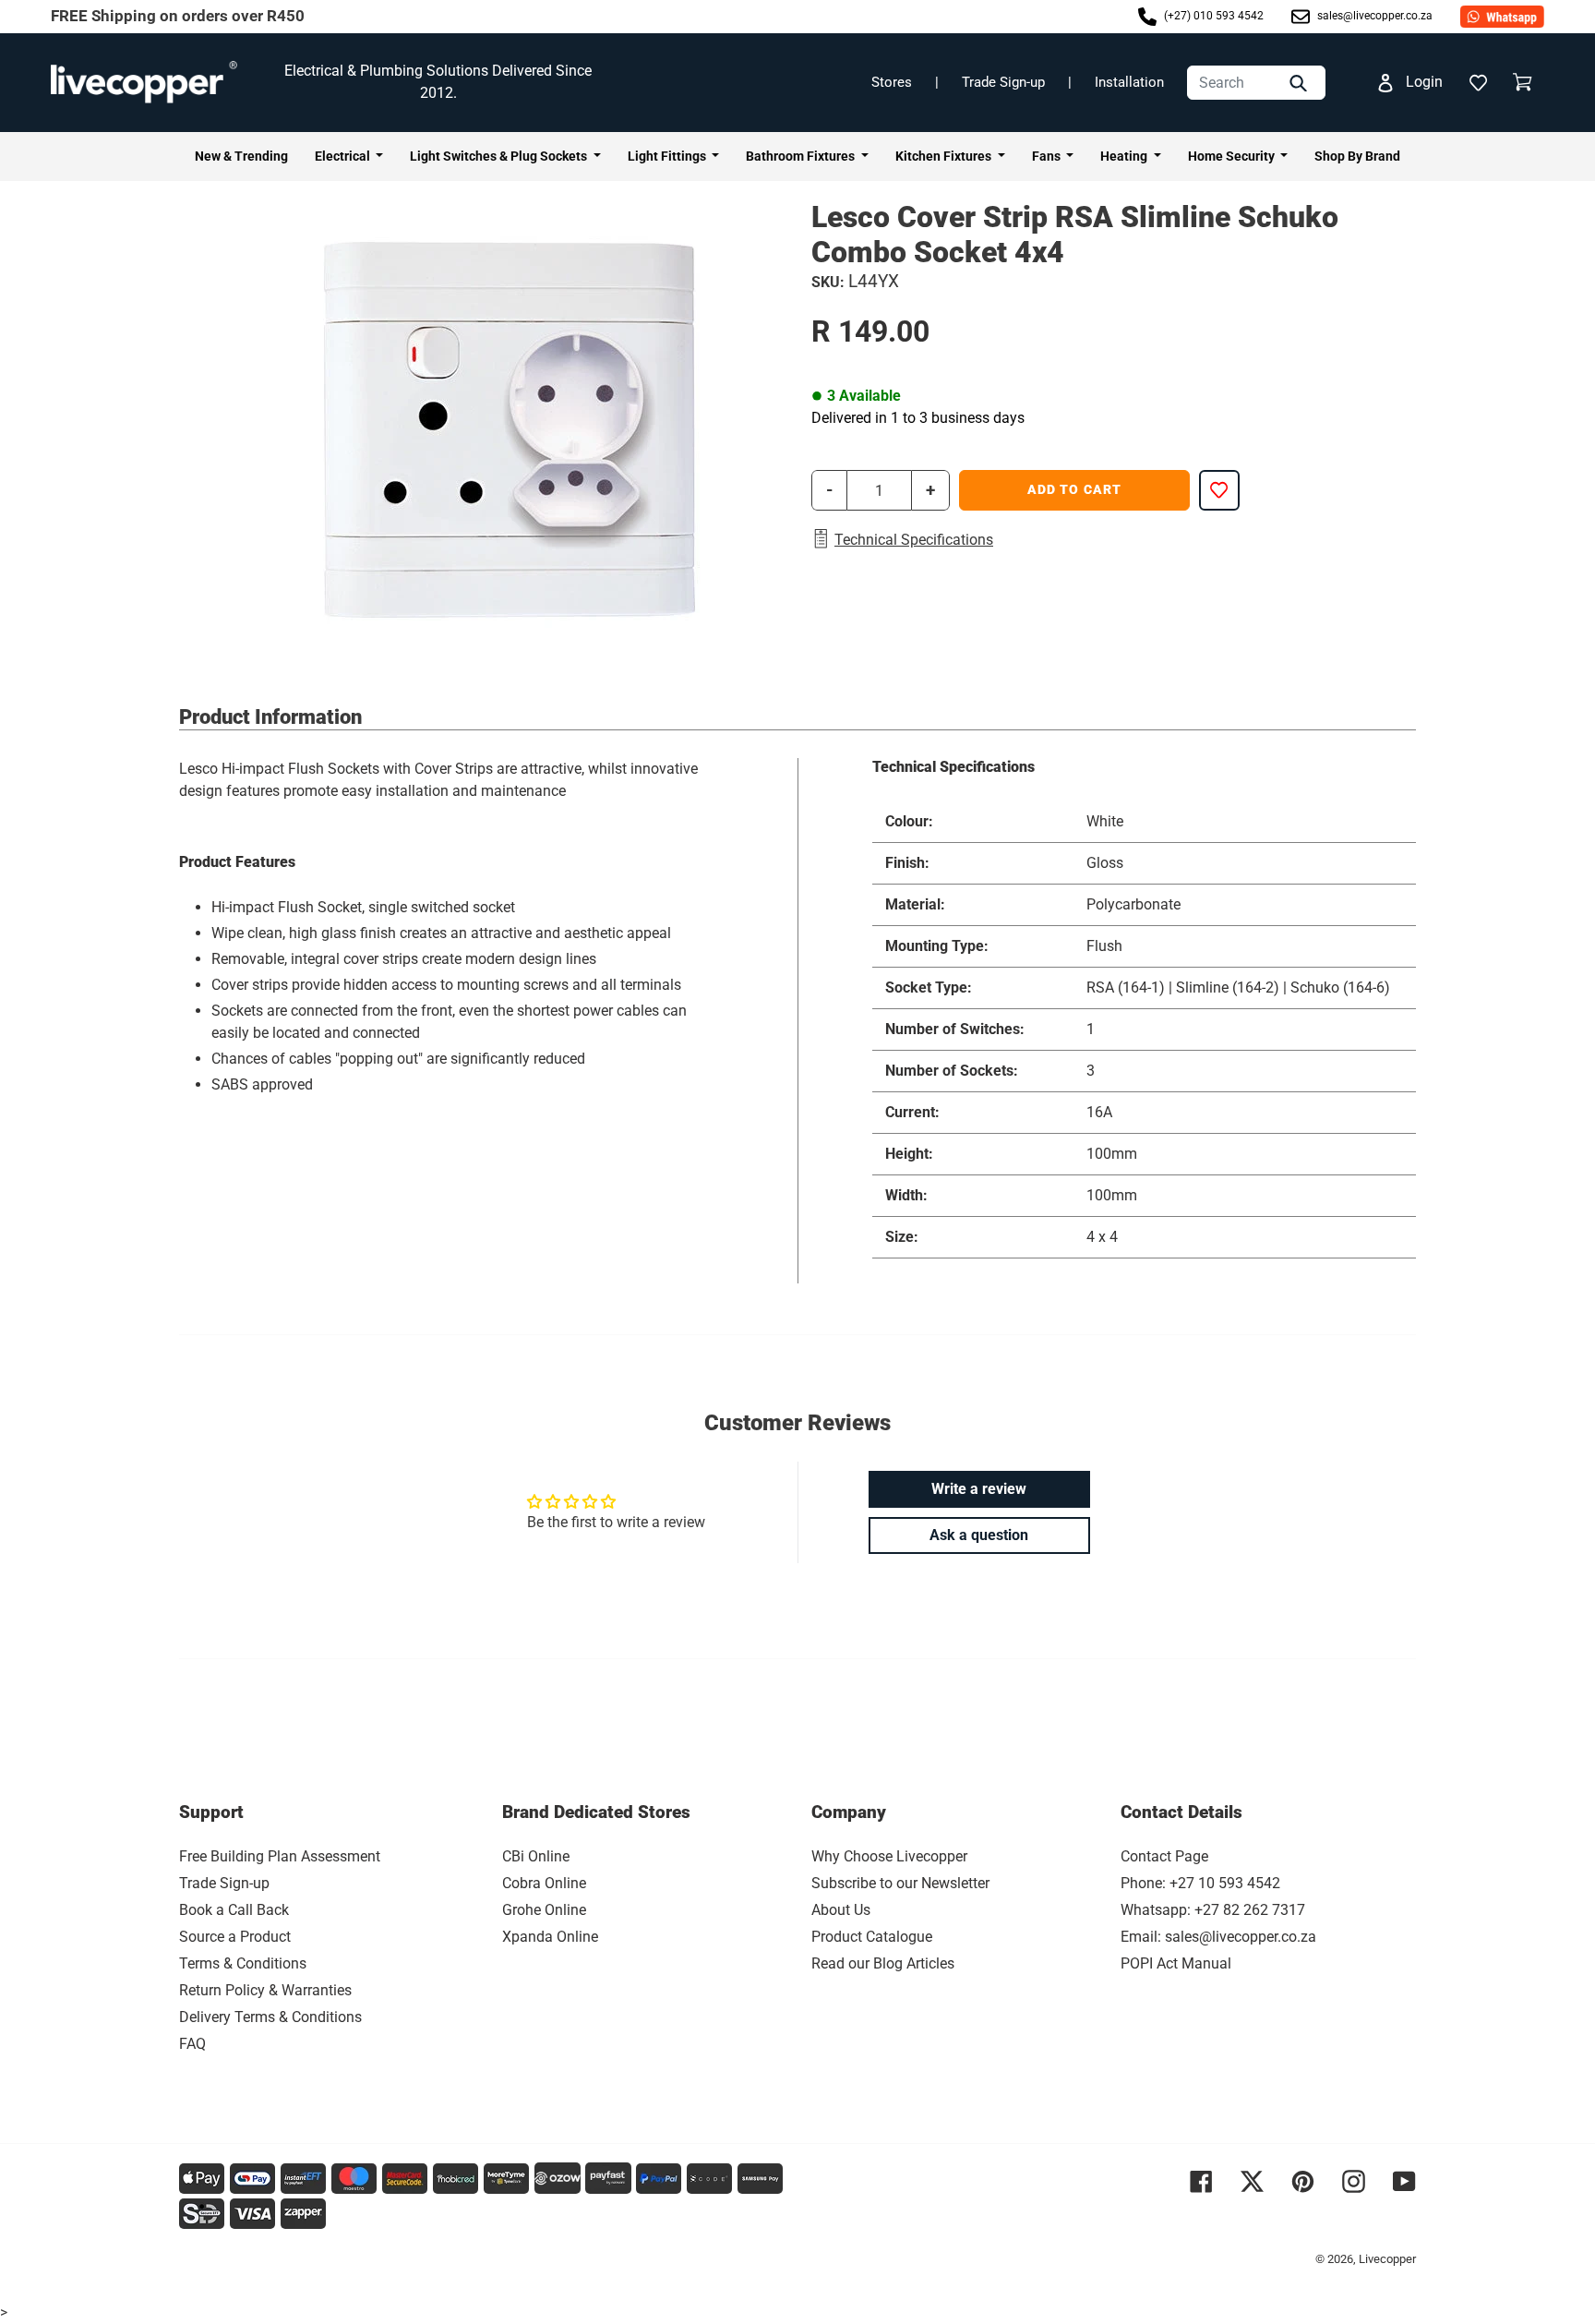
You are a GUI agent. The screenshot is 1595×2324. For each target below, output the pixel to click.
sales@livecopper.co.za (1373, 16)
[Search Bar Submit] (1301, 83)
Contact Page (1164, 1856)
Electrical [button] (344, 156)
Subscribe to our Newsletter (900, 1883)
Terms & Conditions (243, 1963)
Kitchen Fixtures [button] (945, 156)
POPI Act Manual (1176, 1963)
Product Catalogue (872, 1937)
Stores (892, 82)
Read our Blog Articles (883, 1963)
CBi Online (536, 1856)
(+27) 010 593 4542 (1212, 16)
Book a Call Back (234, 1910)
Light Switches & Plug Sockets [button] (500, 156)
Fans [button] (1048, 156)
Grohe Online (544, 1910)
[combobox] (1256, 83)
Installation (1129, 82)
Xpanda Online (550, 1937)
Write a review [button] (979, 1489)
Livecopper (1387, 2259)
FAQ (192, 2044)
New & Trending (241, 156)
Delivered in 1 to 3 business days (918, 418)
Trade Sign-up (1003, 82)
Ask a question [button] (979, 1535)
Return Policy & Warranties (265, 1990)
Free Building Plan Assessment (280, 1856)
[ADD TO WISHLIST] (1219, 490)
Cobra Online (544, 1883)
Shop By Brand (1357, 156)
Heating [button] (1125, 156)
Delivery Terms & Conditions (270, 2017)
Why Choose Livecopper (889, 1856)
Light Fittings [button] (668, 156)
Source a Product (235, 1937)
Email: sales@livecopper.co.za (1218, 1937)
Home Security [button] (1233, 156)
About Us (841, 1910)
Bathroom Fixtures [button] (802, 156)
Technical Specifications (914, 540)
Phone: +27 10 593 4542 (1200, 1883)
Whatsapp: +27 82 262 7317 (1213, 1910)
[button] (1478, 82)
